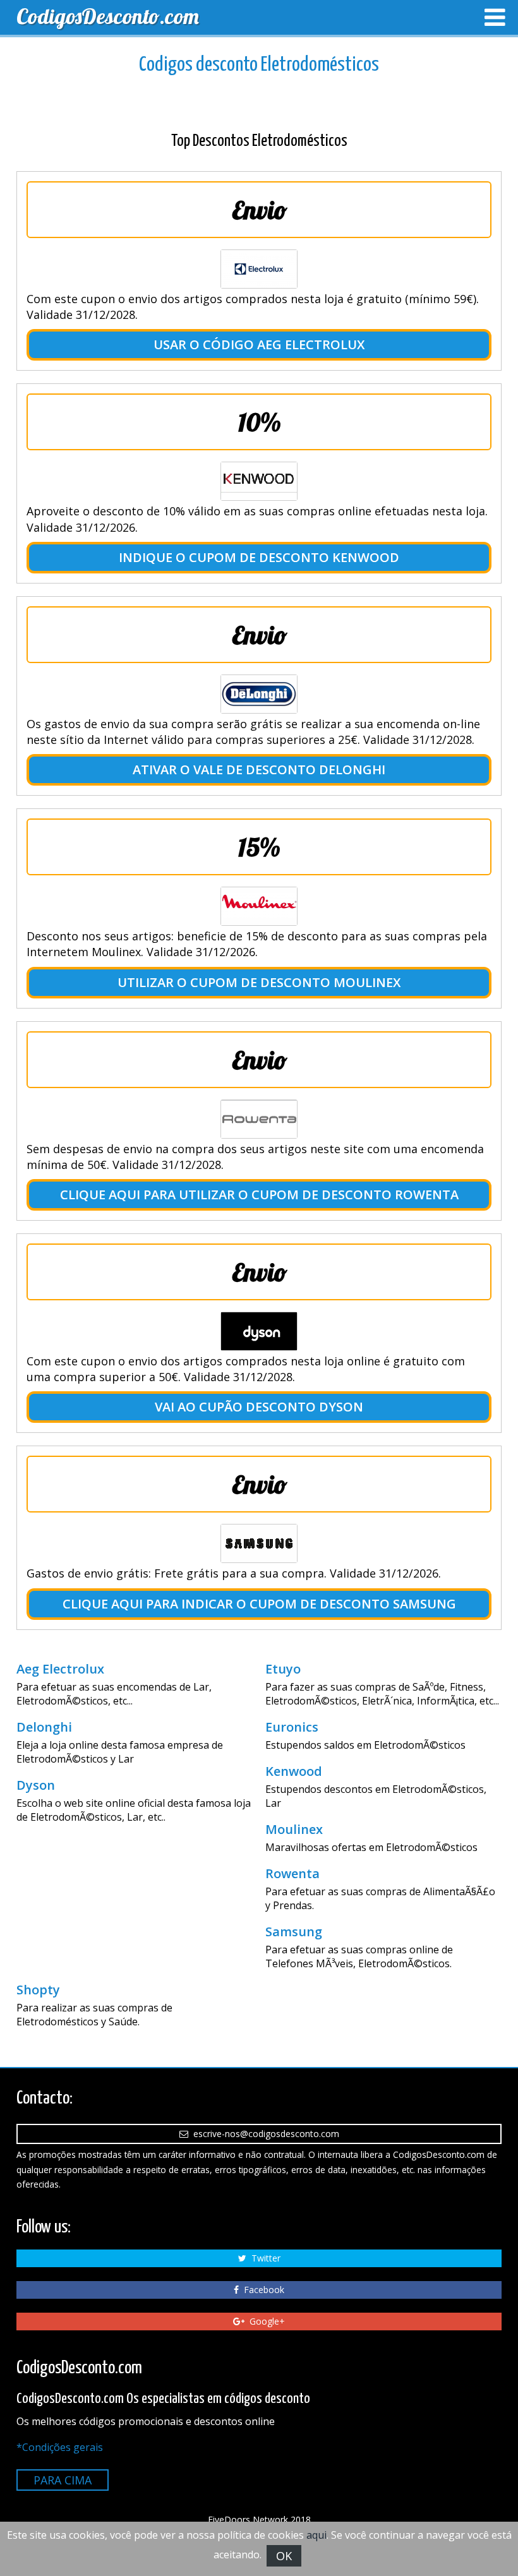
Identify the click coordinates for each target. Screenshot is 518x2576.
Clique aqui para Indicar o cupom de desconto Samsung (259, 1604)
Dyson (36, 1785)
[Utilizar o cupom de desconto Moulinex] (259, 906)
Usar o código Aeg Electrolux (259, 344)
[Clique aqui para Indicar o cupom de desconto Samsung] (259, 1543)
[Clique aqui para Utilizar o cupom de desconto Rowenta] (259, 1119)
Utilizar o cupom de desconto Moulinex (259, 982)
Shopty (38, 1990)
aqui (316, 2535)
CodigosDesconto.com (108, 16)
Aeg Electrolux (60, 1669)
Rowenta (292, 1874)
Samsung (294, 1932)
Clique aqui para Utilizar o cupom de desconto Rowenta (259, 1195)
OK (284, 2556)
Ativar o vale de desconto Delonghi (259, 770)
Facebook (262, 2290)
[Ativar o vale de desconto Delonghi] (259, 694)
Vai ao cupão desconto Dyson (259, 1407)
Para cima (63, 2480)
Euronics (292, 1727)
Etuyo (283, 1669)
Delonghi (44, 1727)
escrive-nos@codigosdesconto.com (264, 2134)
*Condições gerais (60, 2447)
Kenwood (294, 1771)
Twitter (263, 2258)
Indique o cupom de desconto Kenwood (259, 557)
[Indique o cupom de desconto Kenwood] (259, 481)
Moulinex (294, 1830)
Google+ (265, 2321)
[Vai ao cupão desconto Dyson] (259, 1331)
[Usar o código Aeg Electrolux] (259, 269)
